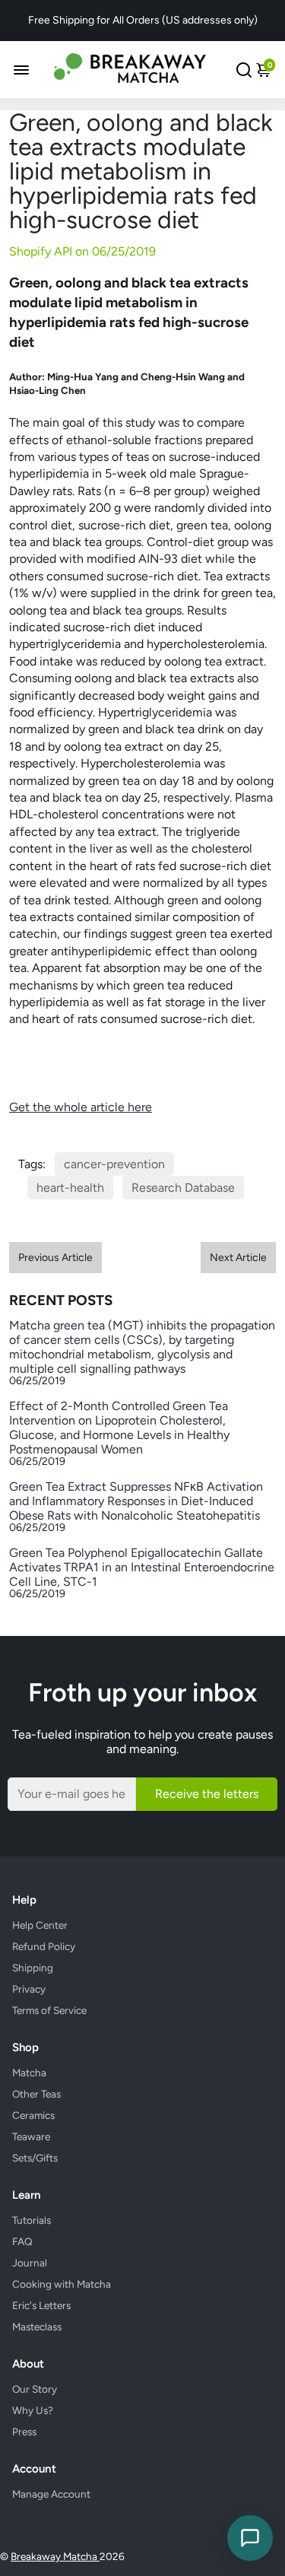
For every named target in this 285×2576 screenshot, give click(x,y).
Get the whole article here (81, 1107)
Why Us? (33, 2410)
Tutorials (32, 2220)
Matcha (29, 2073)
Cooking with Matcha (62, 2284)
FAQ (22, 2241)
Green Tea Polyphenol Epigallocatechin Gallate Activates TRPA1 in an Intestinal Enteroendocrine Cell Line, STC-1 (142, 1567)
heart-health (70, 1188)
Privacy (29, 1989)
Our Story (35, 2389)
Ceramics (33, 2115)
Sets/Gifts (35, 2158)
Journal (30, 2263)
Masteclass (37, 2327)
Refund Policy (44, 1946)
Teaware (31, 2136)
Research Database (183, 1188)
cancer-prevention (114, 1164)
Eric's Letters (41, 2305)
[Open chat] (250, 2538)
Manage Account (51, 2494)
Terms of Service (49, 2010)
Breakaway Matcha (55, 2556)
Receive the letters (207, 1794)
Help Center (40, 1925)
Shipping (33, 1968)
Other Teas (36, 2094)
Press (24, 2431)
